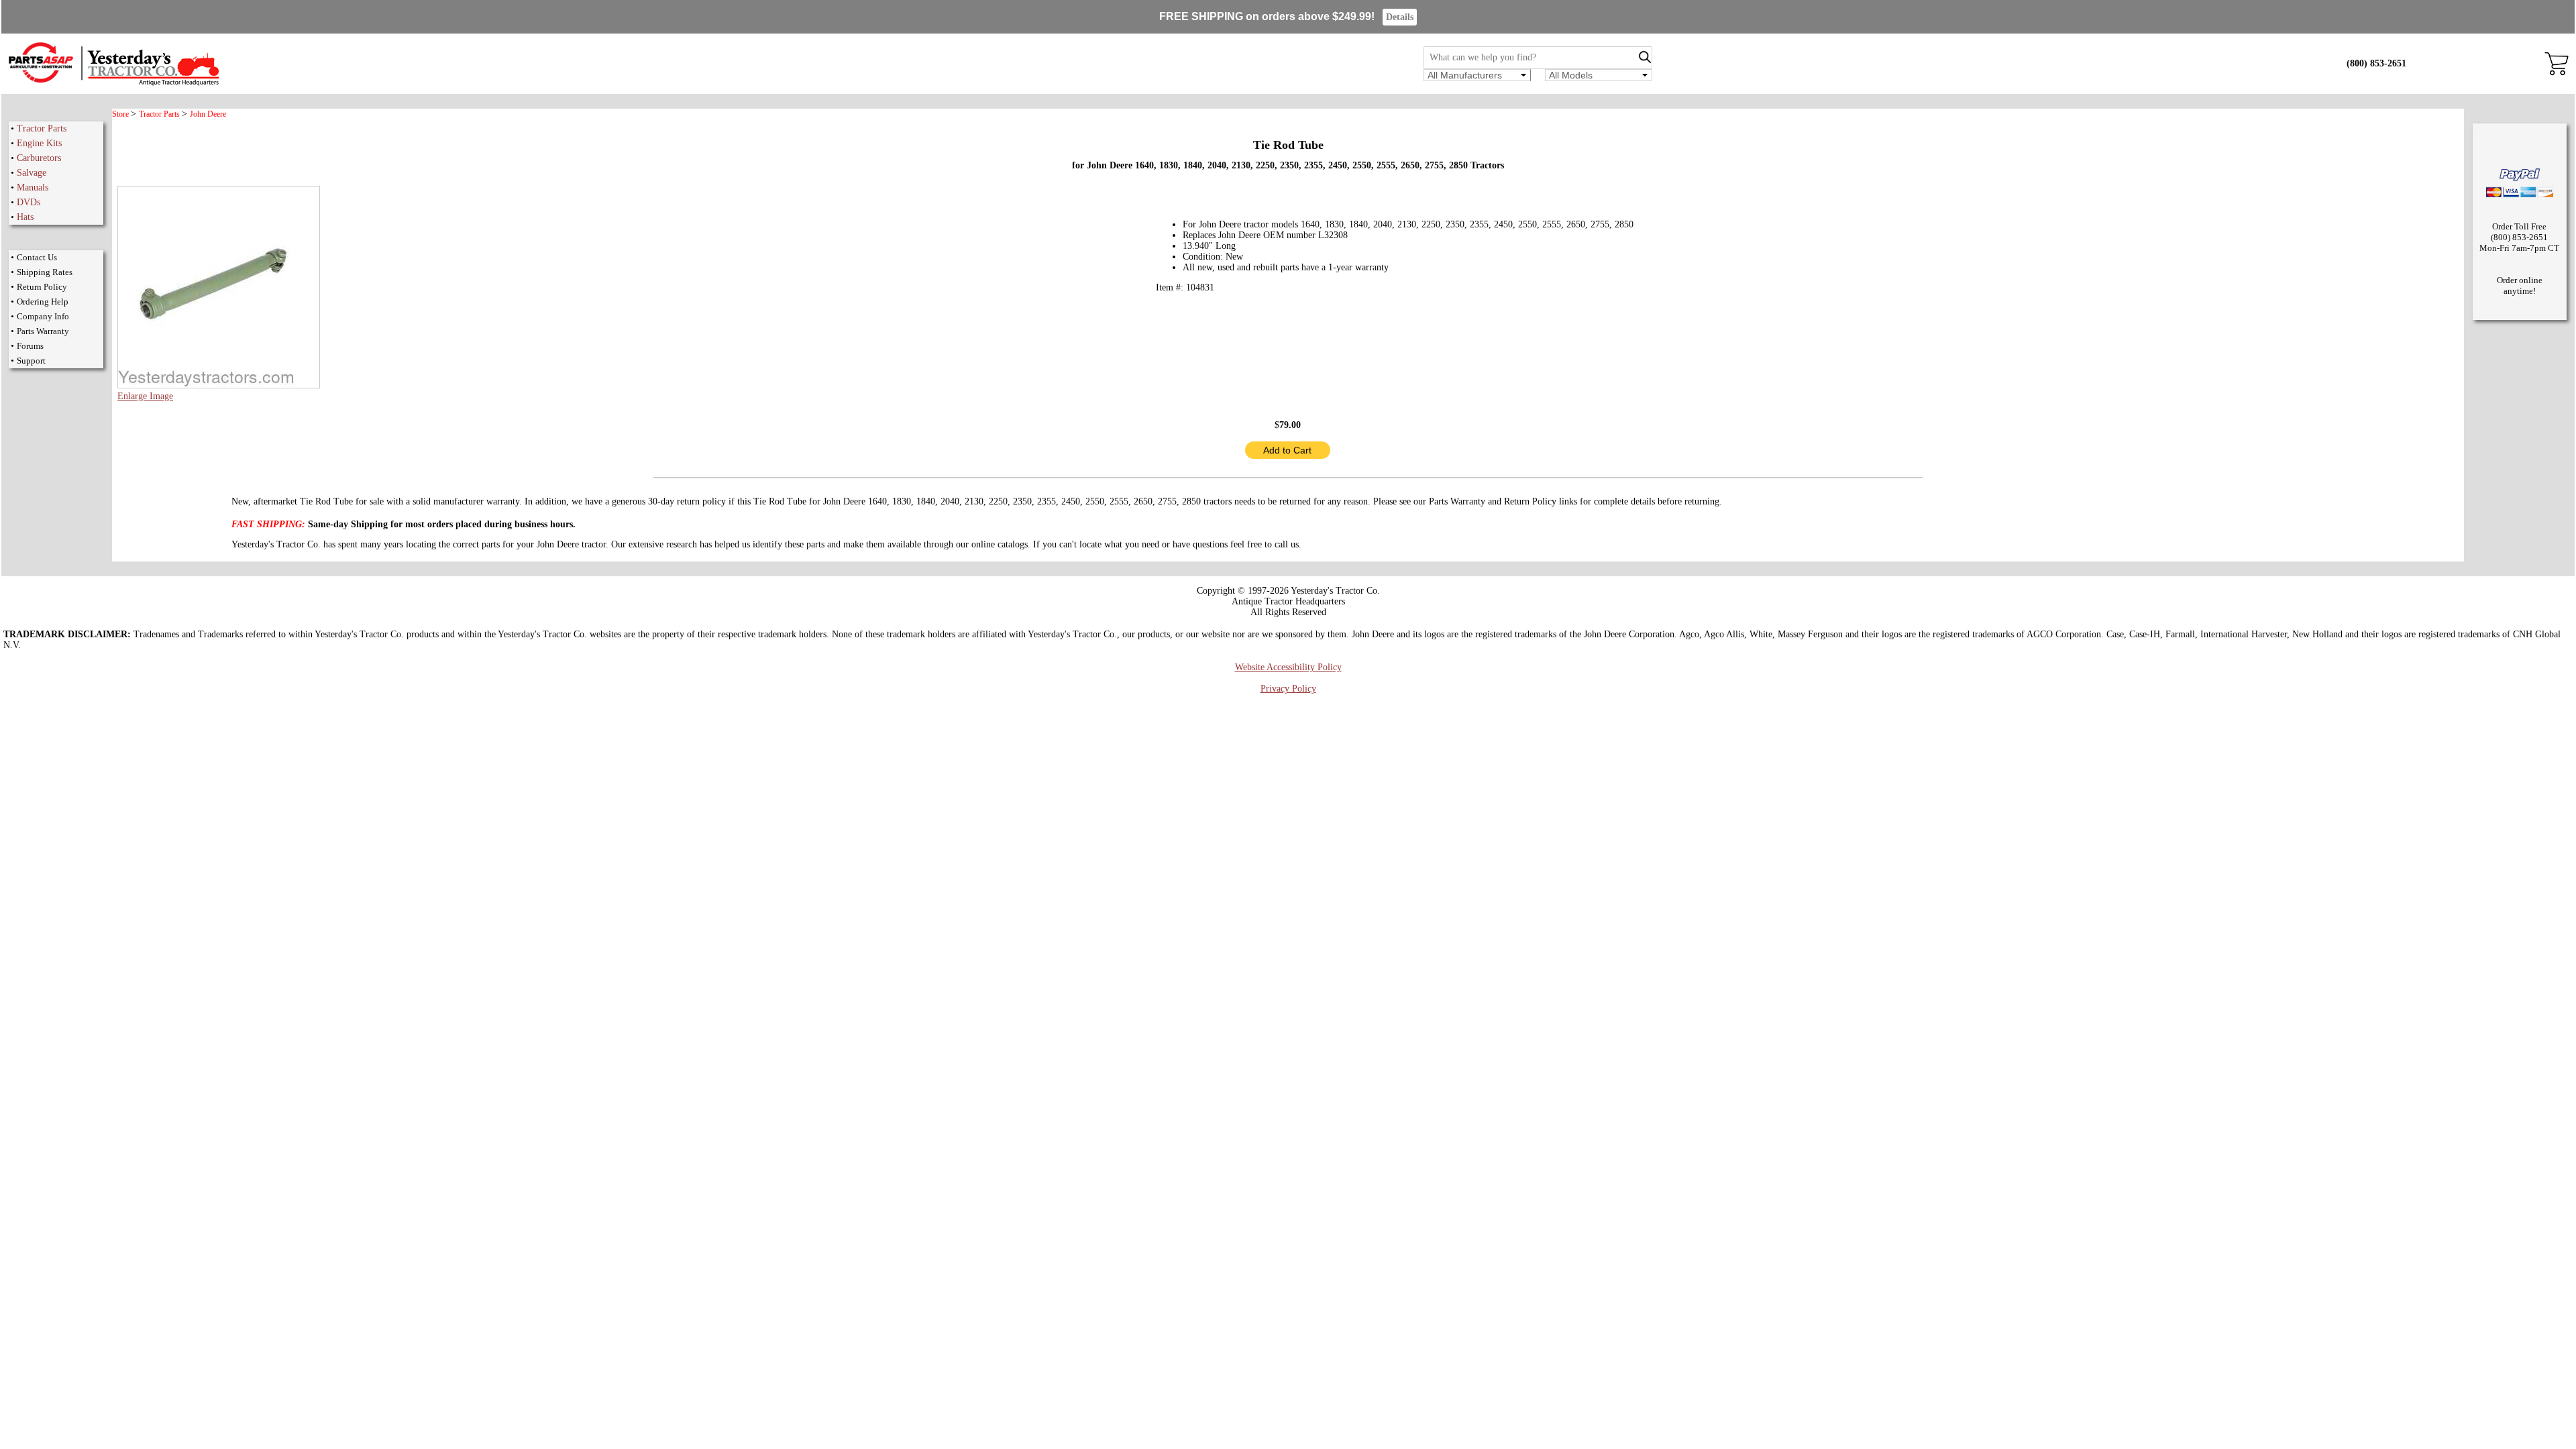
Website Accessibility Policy (1288, 667)
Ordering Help (43, 302)
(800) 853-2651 (2376, 63)
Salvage (32, 173)
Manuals (33, 187)
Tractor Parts (42, 128)
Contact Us (37, 257)
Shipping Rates (45, 272)
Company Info (43, 316)
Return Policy (42, 287)
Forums (30, 346)
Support (31, 361)
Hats (25, 217)
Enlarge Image (145, 396)
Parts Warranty (43, 331)
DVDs (29, 202)
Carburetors (39, 158)
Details (1400, 17)
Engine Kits (39, 143)
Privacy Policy (1288, 689)
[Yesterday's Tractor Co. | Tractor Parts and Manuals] (113, 84)
